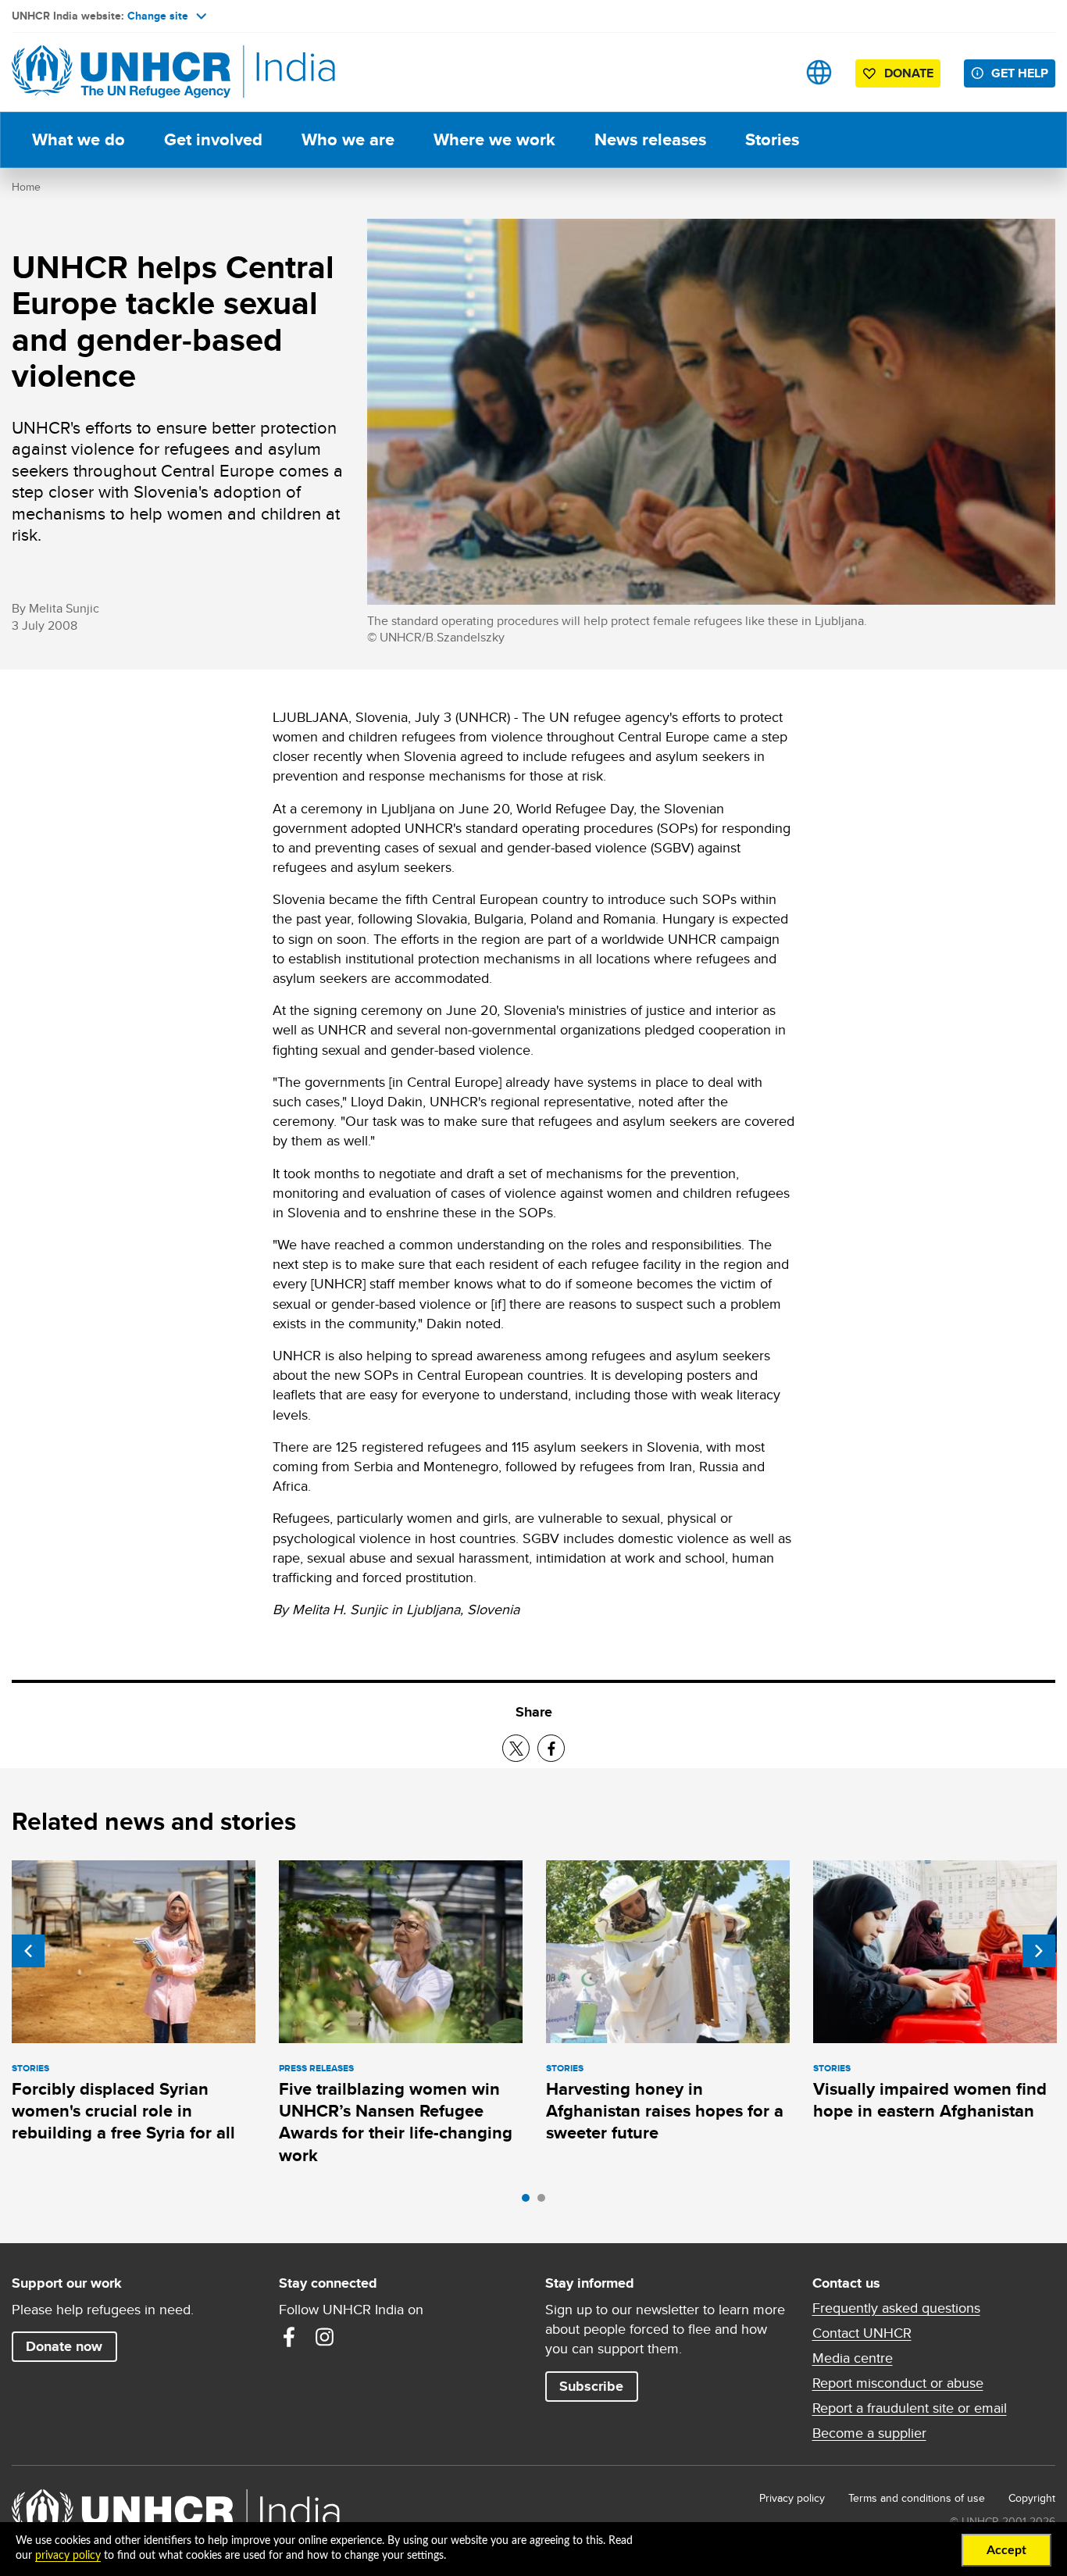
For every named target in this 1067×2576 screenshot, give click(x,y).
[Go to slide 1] (530, 2202)
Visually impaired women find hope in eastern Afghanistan (930, 2100)
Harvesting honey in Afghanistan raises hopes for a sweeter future (665, 2111)
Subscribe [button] (591, 2386)
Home (26, 187)
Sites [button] (819, 72)
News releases (650, 139)
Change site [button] (158, 16)
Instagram (325, 2337)
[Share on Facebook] (551, 1748)
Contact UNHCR (862, 2333)
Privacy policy (792, 2498)
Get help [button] (1020, 73)
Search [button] (770, 72)
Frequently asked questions (896, 2308)
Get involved (213, 139)
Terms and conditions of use (917, 2498)
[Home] (121, 72)
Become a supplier (869, 2433)
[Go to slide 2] (545, 2202)
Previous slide (28, 1951)
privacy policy (68, 2556)
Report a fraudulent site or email (910, 2408)
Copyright (1032, 2498)
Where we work (494, 139)
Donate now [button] (64, 2346)
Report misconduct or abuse (898, 2383)
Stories (772, 139)
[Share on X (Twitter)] (516, 1748)
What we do (79, 139)
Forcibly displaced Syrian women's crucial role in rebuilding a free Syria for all (123, 2111)
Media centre (853, 2358)
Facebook (289, 2337)
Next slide (1039, 1951)
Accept (1006, 2550)
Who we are (348, 139)
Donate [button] (909, 73)
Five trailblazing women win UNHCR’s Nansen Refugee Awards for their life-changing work (396, 2122)
